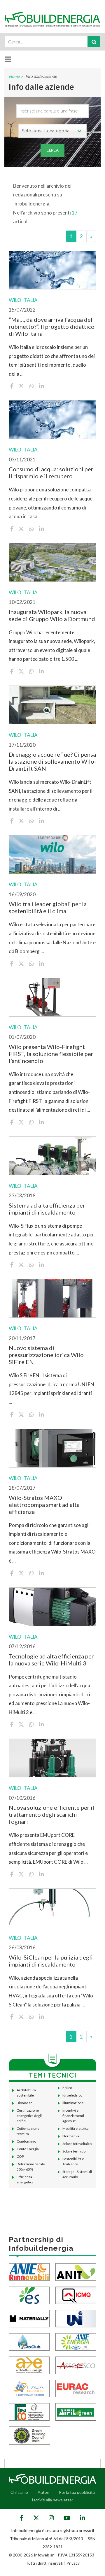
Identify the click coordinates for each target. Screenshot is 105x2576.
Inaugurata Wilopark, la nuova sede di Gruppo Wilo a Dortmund (52, 615)
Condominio (26, 2141)
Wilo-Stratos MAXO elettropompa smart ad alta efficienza (44, 1505)
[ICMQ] (76, 2295)
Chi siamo (19, 2492)
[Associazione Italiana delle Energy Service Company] (76, 2365)
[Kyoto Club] (29, 2342)
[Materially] (29, 2318)
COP (20, 2156)
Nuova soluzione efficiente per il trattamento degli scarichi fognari (51, 1814)
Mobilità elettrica (76, 2128)
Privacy (73, 2563)
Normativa (71, 2136)
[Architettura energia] (29, 2365)
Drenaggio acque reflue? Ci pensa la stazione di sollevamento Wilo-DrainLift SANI (52, 761)
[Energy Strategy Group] (29, 2295)
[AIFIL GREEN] (76, 2411)
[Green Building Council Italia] (29, 2435)
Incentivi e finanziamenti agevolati (73, 2116)
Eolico (67, 2088)
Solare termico (74, 2151)
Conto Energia (28, 2149)
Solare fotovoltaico (77, 2144)
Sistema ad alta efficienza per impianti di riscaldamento (47, 1209)
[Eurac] (76, 2388)
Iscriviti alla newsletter (52, 2500)
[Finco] (29, 2411)
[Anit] (76, 2272)
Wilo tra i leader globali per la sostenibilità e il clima (48, 907)
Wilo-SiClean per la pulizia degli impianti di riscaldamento (51, 1961)
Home (14, 76)
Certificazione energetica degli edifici (29, 2116)
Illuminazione (73, 2103)
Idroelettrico (72, 2095)
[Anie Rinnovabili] (29, 2272)
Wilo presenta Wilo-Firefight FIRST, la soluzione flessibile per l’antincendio (51, 1054)
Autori (43, 2492)
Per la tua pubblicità (77, 2492)
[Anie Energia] (76, 2342)
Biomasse (24, 2103)
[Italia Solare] (29, 2388)
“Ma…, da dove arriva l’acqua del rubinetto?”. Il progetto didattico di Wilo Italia (52, 326)
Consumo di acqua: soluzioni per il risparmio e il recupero (51, 472)
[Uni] (76, 2318)
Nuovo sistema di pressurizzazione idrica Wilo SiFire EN (46, 1355)
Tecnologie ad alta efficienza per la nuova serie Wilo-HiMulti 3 (51, 1660)
